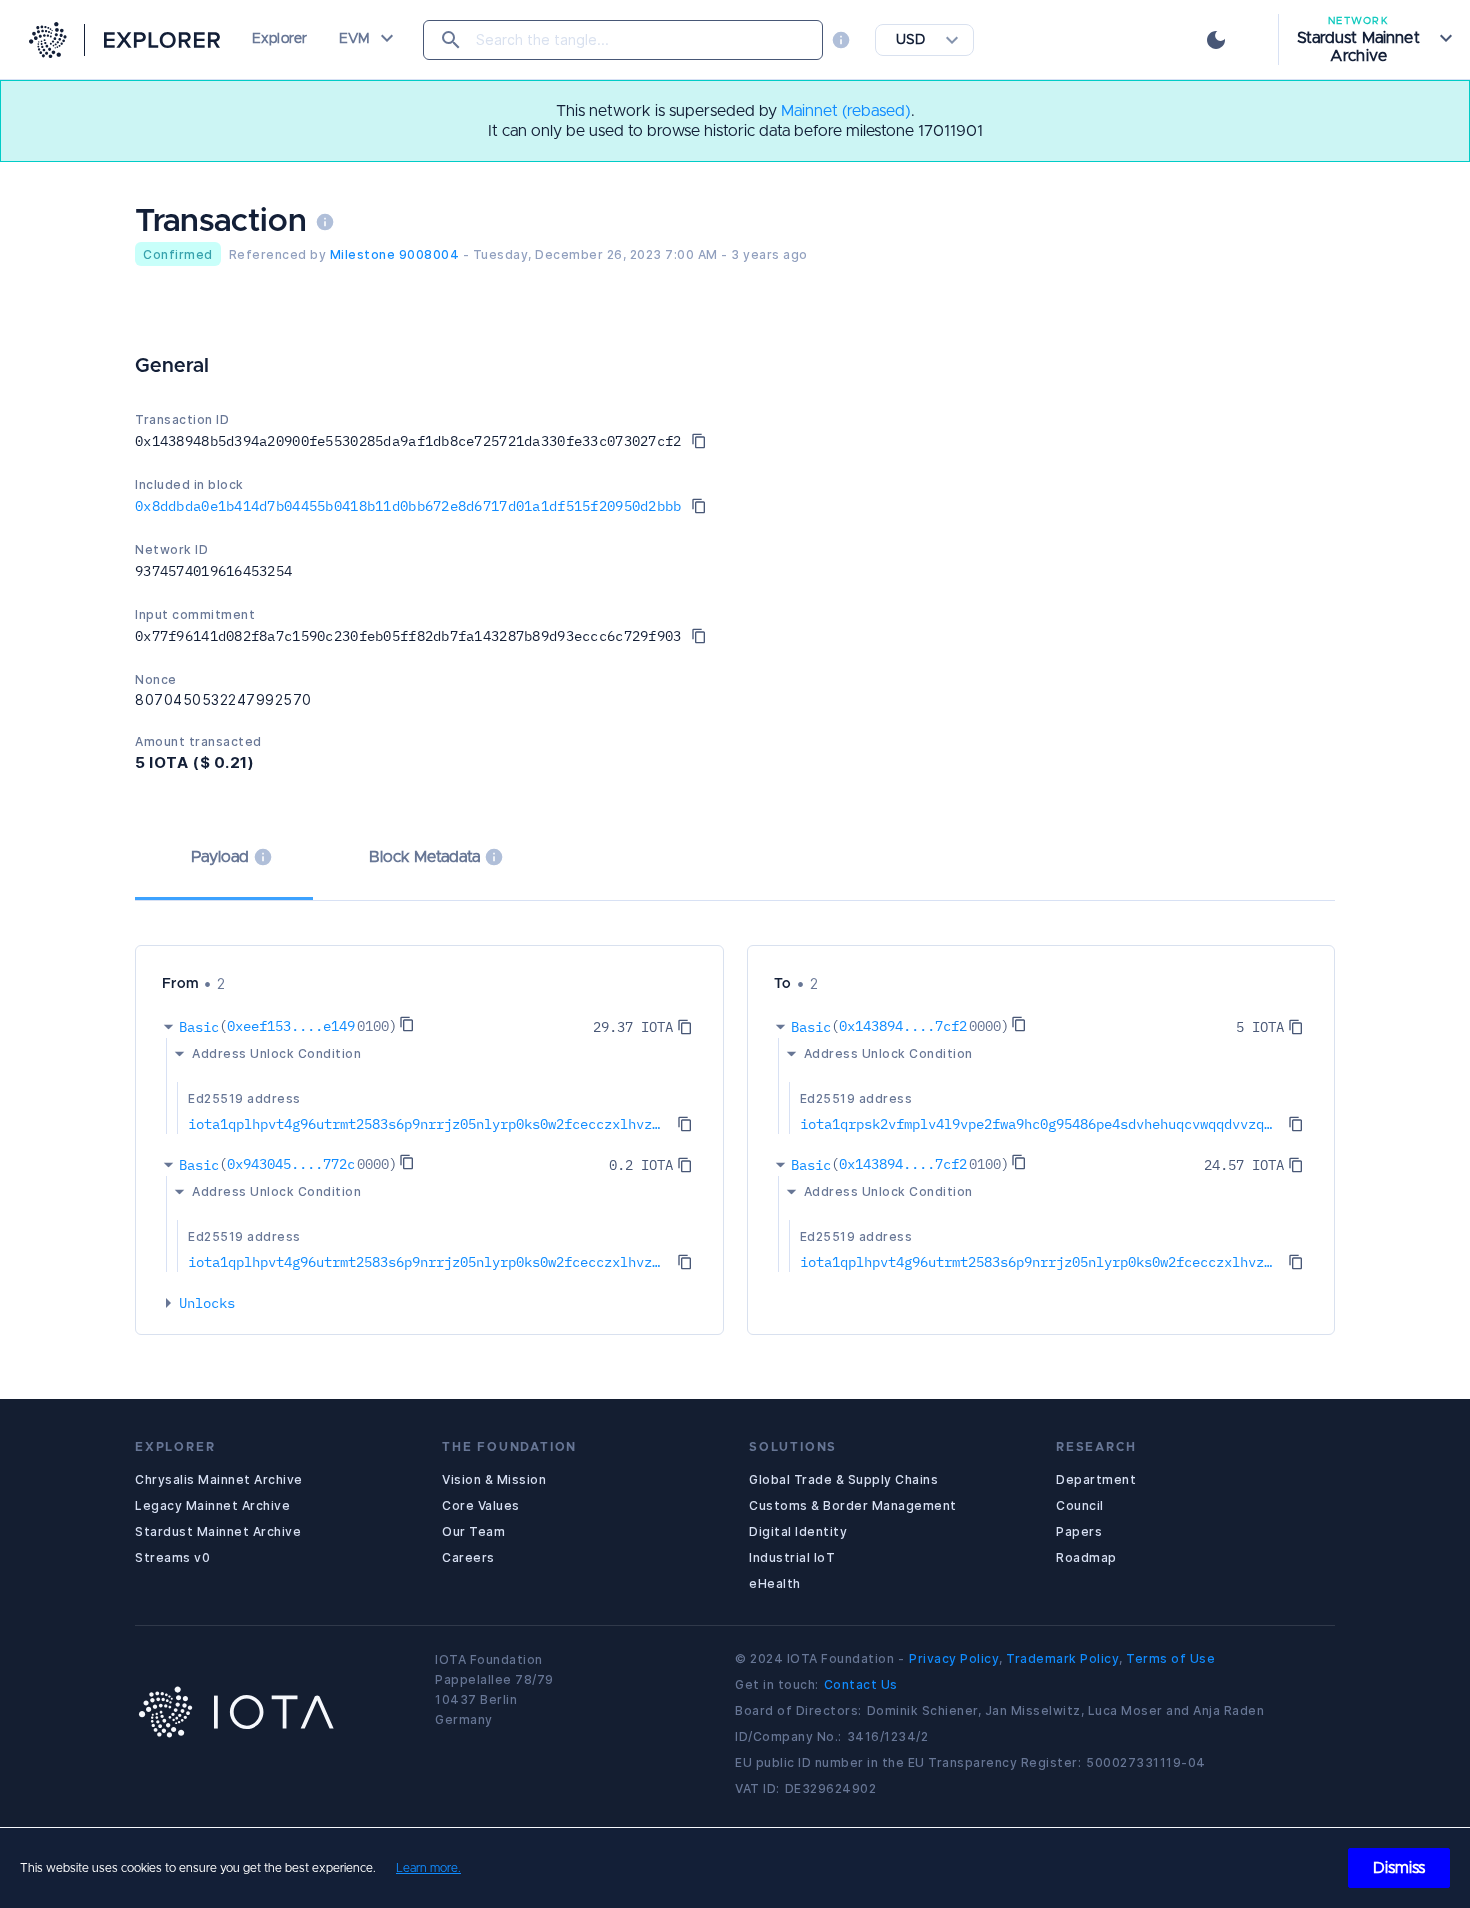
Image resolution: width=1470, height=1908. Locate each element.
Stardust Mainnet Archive (218, 1531)
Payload (220, 857)
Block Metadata (424, 857)
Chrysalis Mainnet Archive (219, 1479)
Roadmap (1086, 1557)
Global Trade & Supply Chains (843, 1479)
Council (1080, 1505)
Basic (199, 1027)
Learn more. (428, 1868)
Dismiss (1399, 1868)
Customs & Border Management (853, 1505)
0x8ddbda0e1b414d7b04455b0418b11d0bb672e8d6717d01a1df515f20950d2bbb (408, 506)
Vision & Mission (494, 1479)
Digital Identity (798, 1531)
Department (1096, 1479)
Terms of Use (1170, 1658)
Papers (1079, 1531)
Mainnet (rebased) (846, 111)
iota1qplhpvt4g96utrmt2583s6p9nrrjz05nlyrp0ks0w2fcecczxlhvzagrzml (427, 1124)
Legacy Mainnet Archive (212, 1505)
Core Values (481, 1505)
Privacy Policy (954, 1658)
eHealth (775, 1583)
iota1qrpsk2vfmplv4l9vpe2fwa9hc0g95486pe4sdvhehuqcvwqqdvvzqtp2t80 (1039, 1124)
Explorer (279, 39)
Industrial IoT (792, 1557)
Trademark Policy (1062, 1658)
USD (910, 40)
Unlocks (207, 1303)
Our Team (473, 1531)
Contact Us (861, 1684)
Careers (468, 1557)
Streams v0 (172, 1557)
